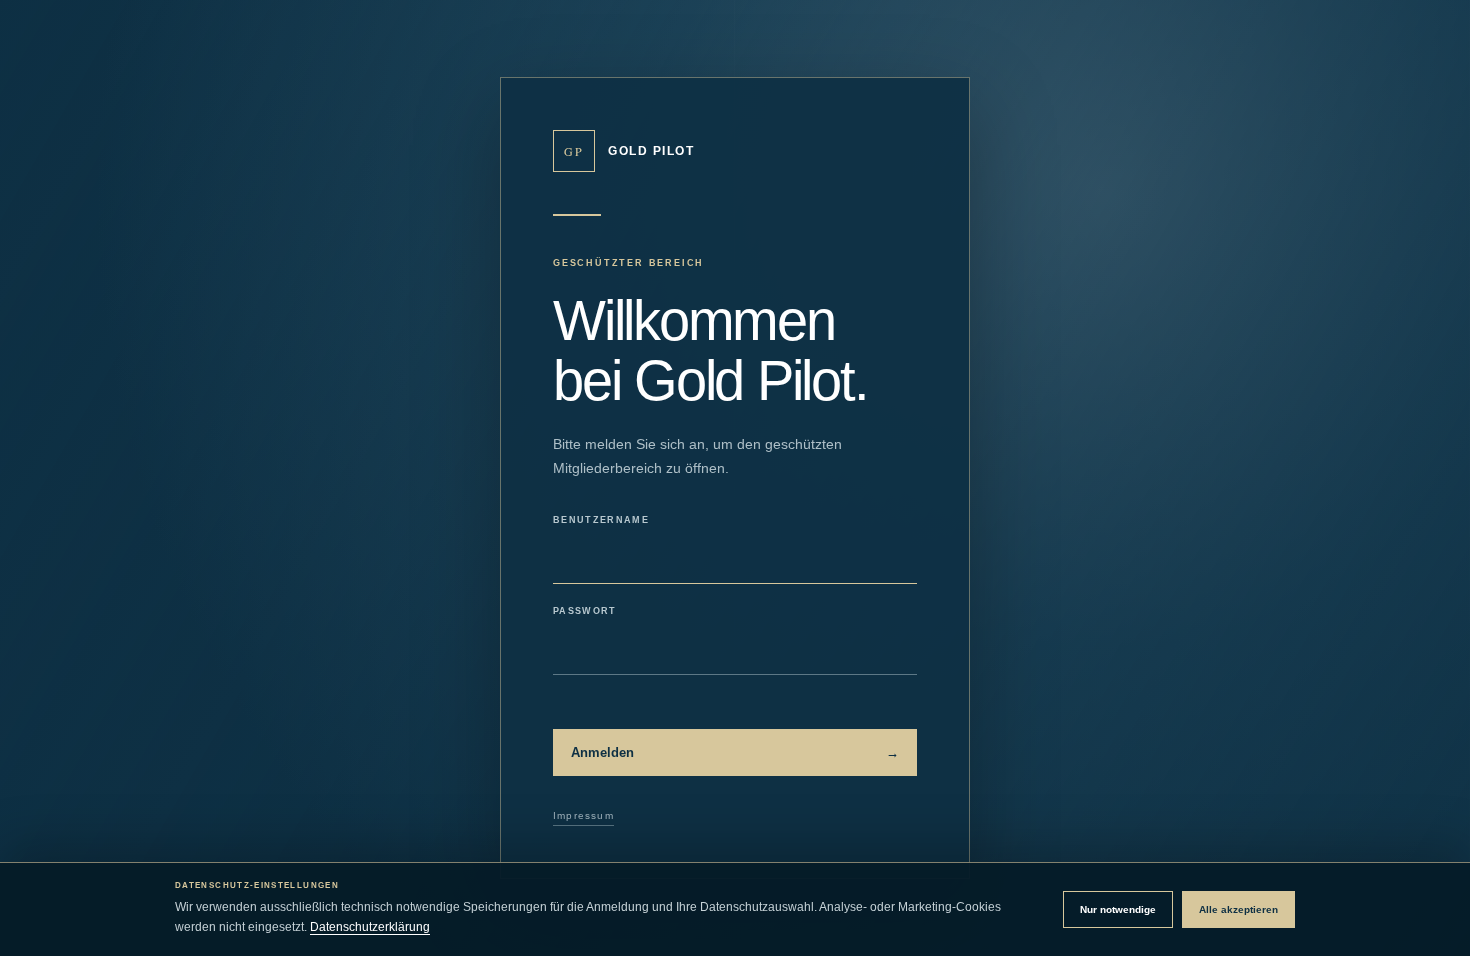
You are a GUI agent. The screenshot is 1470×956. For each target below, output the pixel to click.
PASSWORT (585, 611)
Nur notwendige (1118, 909)
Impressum (583, 815)
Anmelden (735, 752)
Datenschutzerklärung (370, 927)
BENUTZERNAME (601, 520)
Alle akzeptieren (1238, 909)
